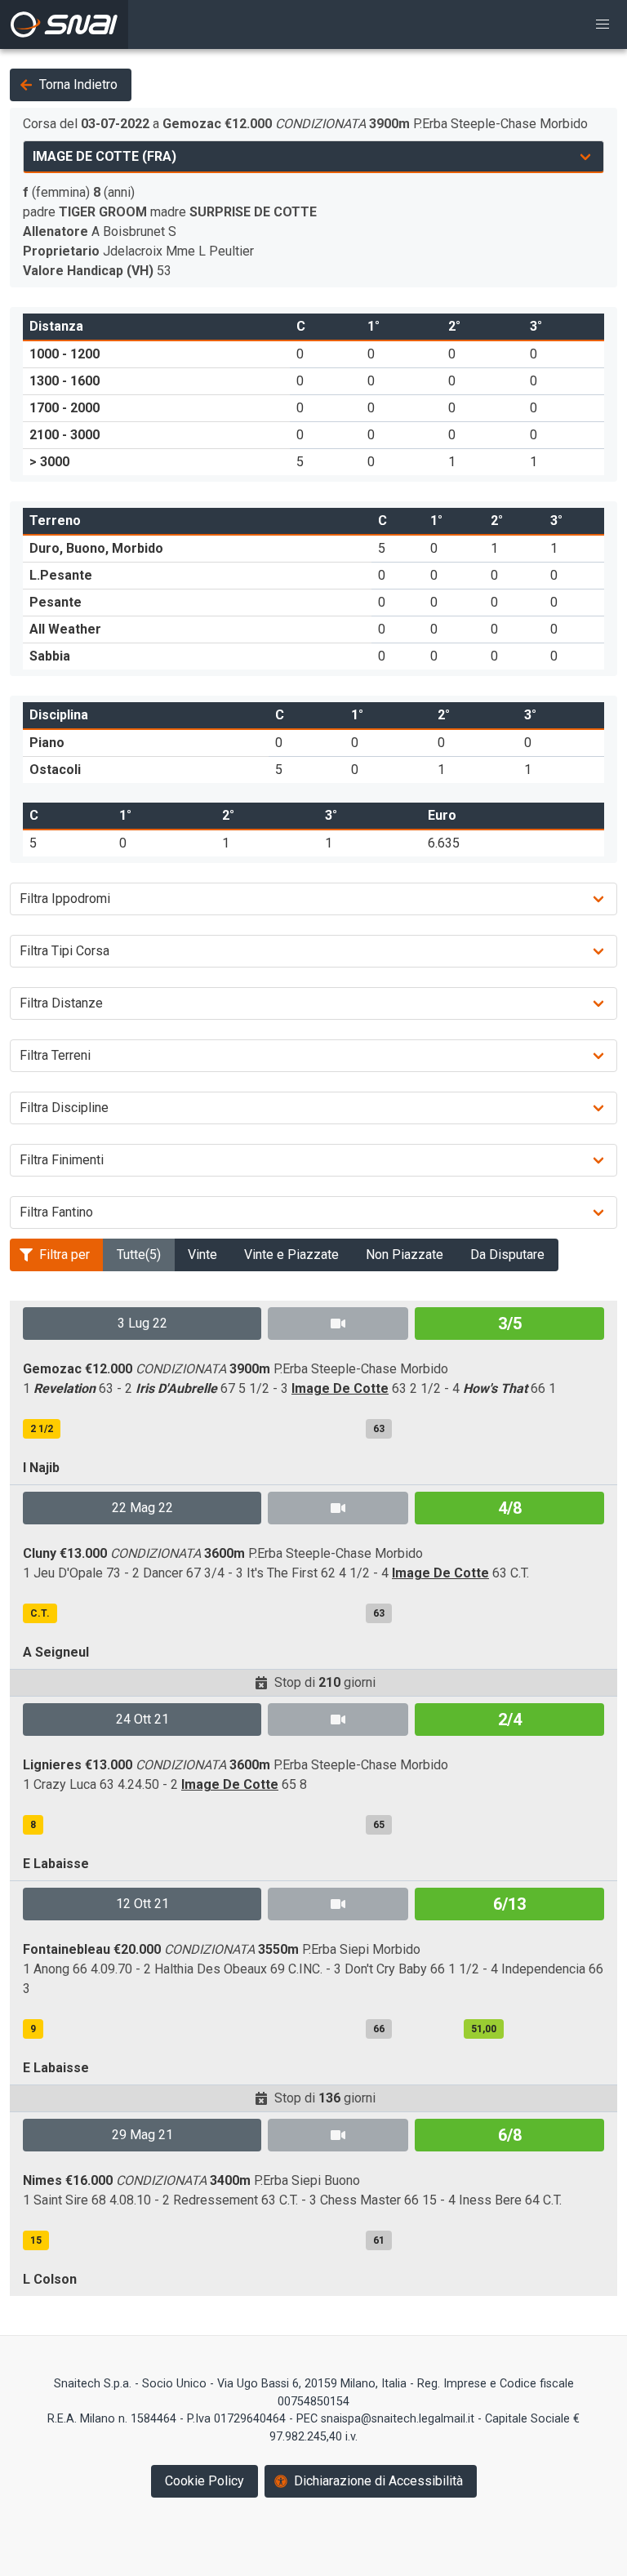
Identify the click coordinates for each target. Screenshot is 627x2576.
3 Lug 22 (142, 1323)
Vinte (202, 1255)
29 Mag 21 (142, 2135)
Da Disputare (507, 1255)
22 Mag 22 (142, 1508)
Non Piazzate (405, 1255)
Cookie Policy (205, 2481)
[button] (603, 24)
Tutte (139, 1255)
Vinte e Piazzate (291, 1255)
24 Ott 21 (142, 1719)
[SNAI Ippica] (64, 24)
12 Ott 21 (142, 1904)
